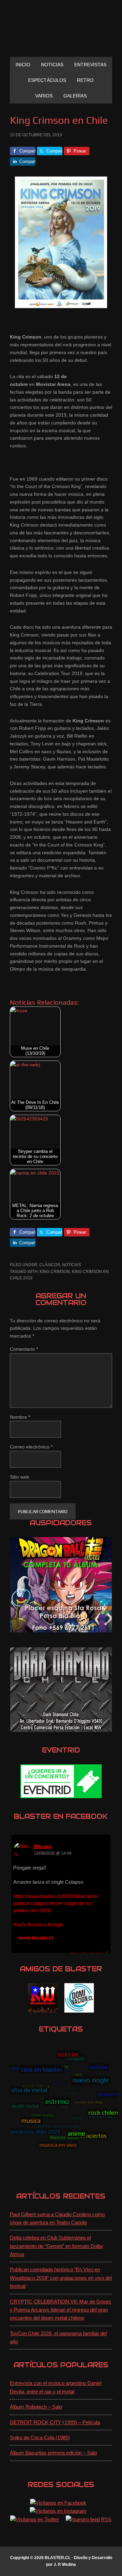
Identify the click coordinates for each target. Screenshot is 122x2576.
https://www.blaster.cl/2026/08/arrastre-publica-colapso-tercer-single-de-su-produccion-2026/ (56, 1903)
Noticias (72, 1265)
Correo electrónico (31, 1447)
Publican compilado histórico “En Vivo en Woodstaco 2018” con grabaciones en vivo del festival (61, 2278)
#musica (37, 1924)
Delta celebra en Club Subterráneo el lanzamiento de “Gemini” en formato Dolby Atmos (57, 2246)
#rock (19, 1924)
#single (55, 1924)
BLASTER (61, 31)
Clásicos (50, 1265)
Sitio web (19, 1477)
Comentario (24, 1349)
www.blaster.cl (36, 1938)
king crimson (55, 1272)
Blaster (43, 1847)
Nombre (20, 1417)
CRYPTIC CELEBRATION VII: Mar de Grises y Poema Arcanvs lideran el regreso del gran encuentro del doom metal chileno (60, 2310)
